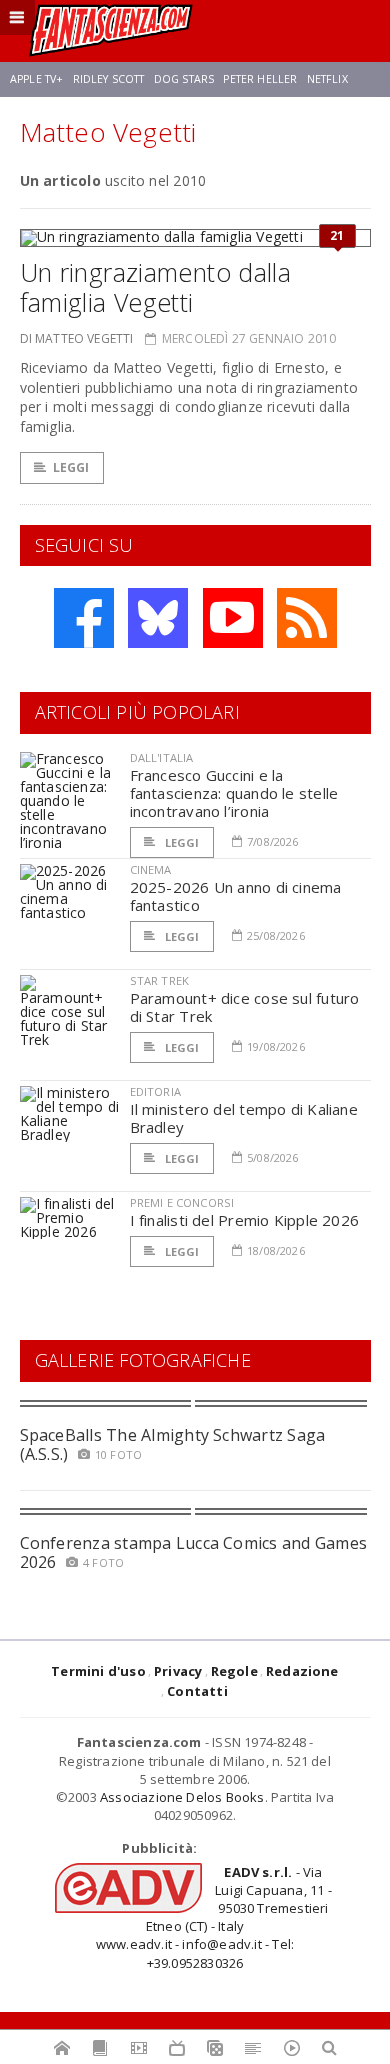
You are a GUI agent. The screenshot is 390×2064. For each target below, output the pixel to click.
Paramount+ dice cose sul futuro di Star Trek (245, 1007)
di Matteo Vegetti (77, 338)
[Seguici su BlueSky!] (158, 618)
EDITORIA (155, 1091)
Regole (234, 1671)
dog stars (184, 79)
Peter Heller (260, 79)
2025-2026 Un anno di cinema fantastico (236, 896)
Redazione (302, 1671)
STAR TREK (160, 980)
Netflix (327, 79)
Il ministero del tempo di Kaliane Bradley (244, 1118)
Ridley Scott (109, 79)
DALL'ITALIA (162, 757)
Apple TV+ (36, 79)
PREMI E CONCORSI (182, 1202)
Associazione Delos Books (182, 1797)
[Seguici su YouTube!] (233, 618)
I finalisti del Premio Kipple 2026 (245, 1220)
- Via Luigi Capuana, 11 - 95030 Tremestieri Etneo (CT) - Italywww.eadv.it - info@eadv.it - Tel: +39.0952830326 (214, 1917)
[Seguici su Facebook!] (84, 618)
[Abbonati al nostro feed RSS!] (307, 618)
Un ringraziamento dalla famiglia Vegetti (156, 287)
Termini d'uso (98, 1671)
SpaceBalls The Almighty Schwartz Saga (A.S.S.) (173, 1444)
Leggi (71, 467)
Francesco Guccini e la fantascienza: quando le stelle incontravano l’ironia (234, 793)
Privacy (178, 1671)
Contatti (197, 1691)
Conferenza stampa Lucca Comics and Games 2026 (194, 1552)
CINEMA (151, 869)
